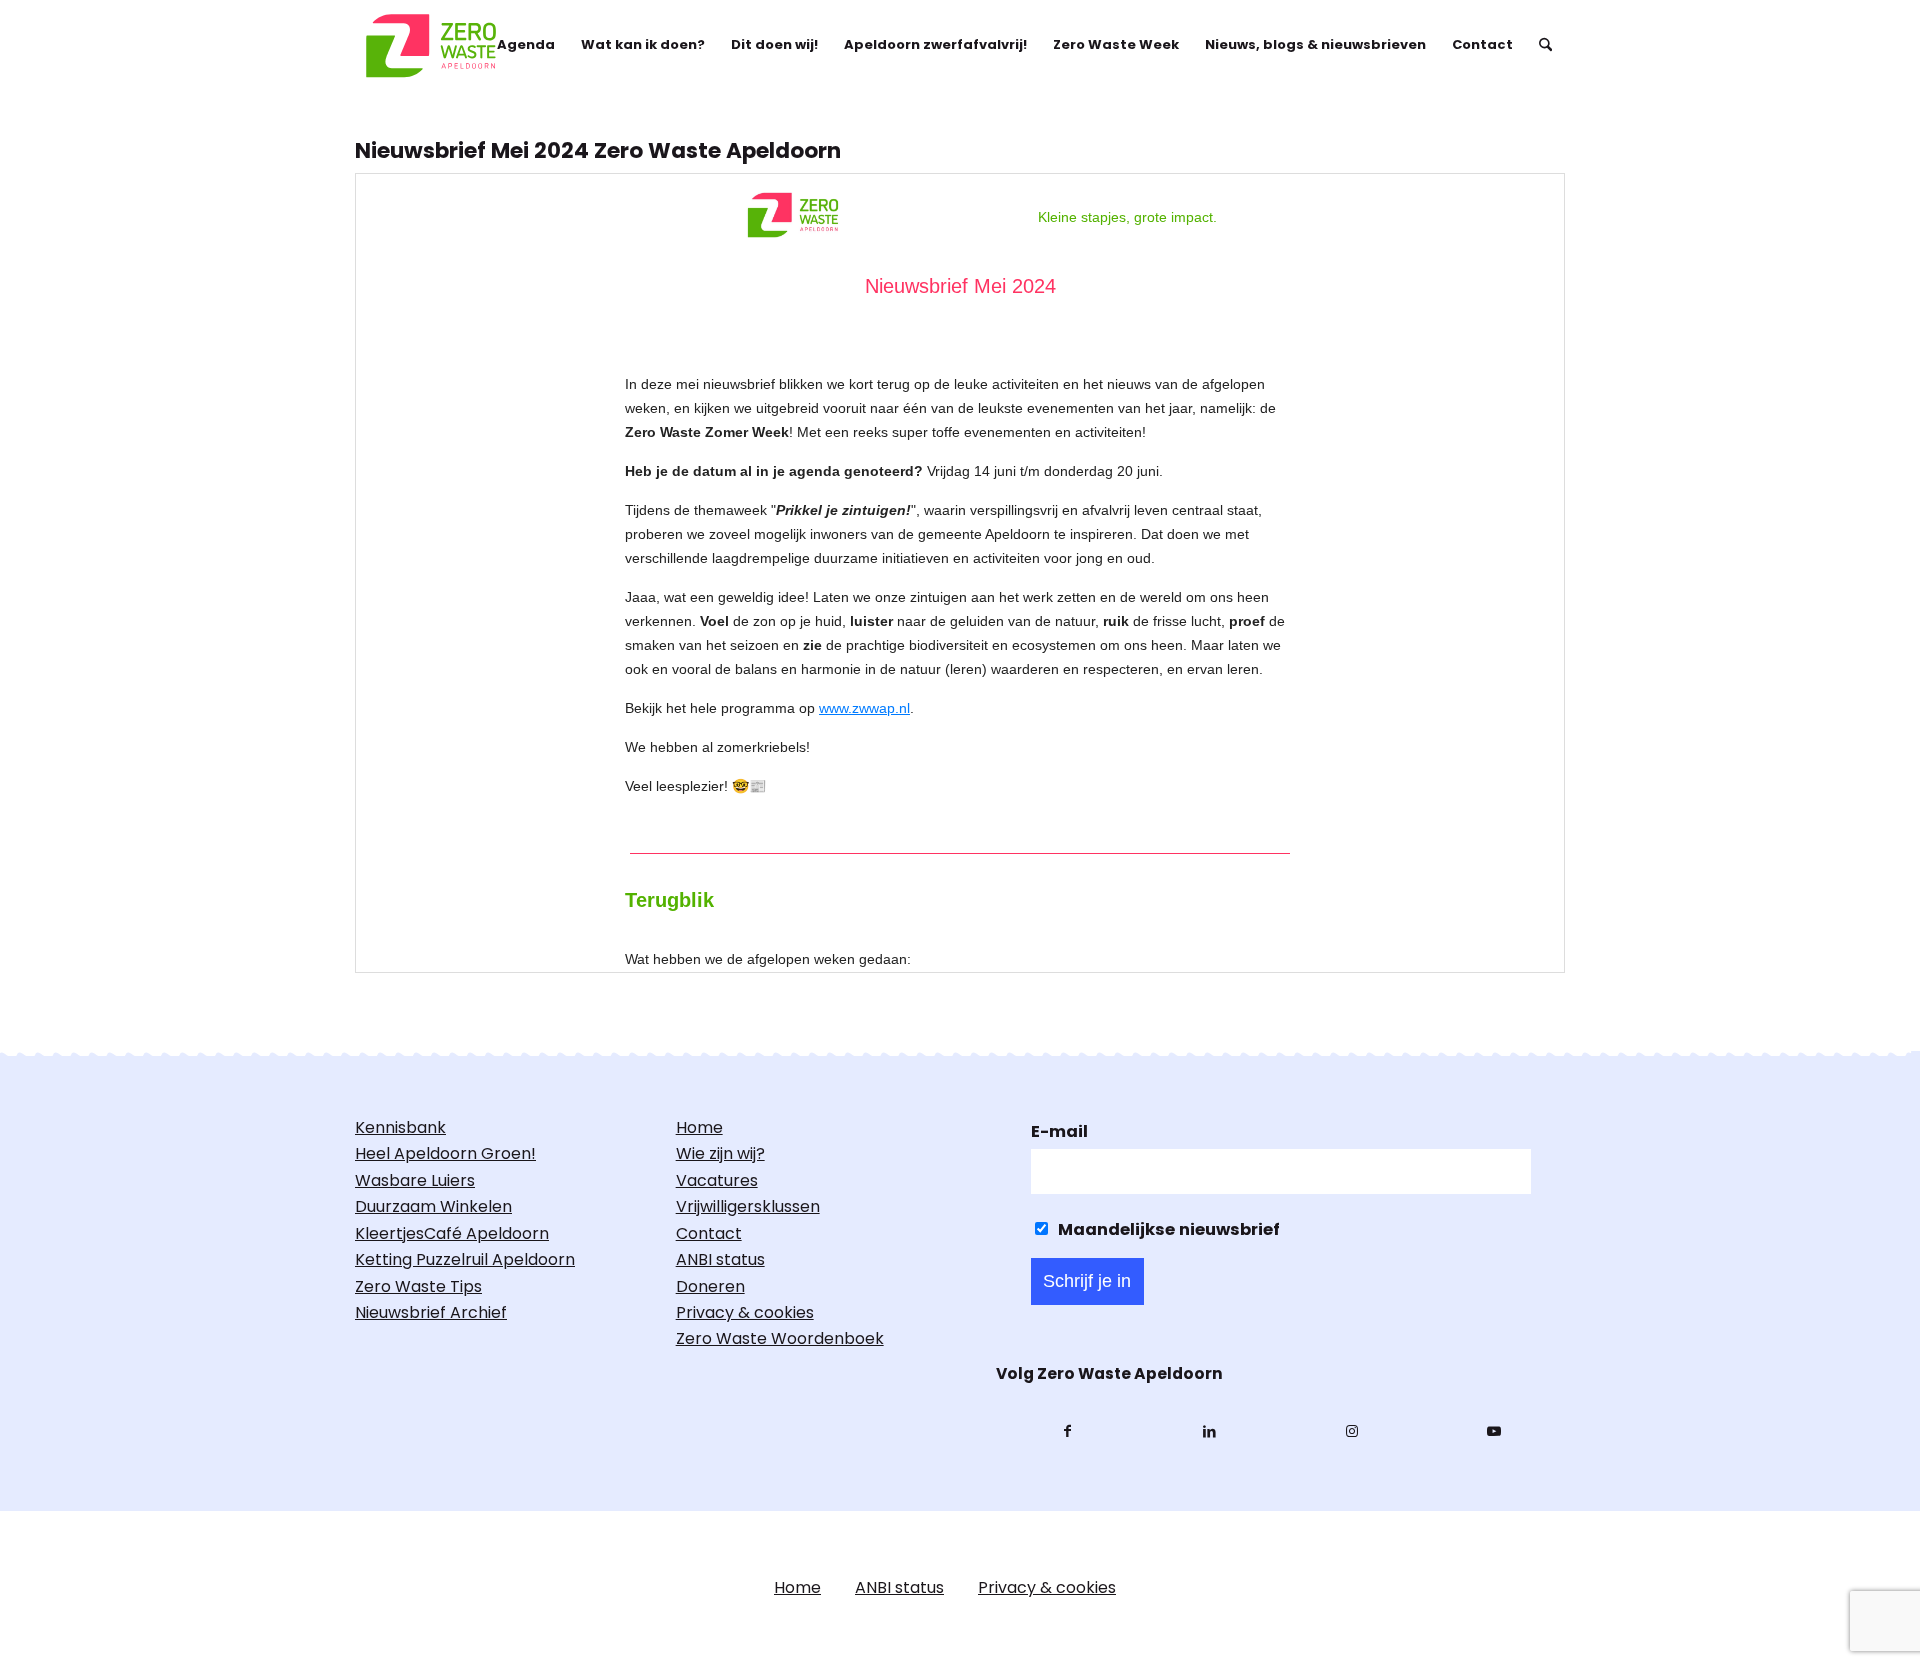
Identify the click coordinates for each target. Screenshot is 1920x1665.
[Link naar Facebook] (1067, 1432)
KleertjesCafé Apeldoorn (452, 1233)
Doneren (710, 1286)
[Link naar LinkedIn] (1209, 1432)
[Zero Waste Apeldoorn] (433, 45)
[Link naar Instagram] (1352, 1432)
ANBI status (720, 1259)
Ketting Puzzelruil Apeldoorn (465, 1259)
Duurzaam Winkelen (433, 1206)
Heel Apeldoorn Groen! (445, 1153)
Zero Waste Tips (418, 1286)
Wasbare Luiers (415, 1180)
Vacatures (717, 1180)
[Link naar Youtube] (1494, 1432)
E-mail (1059, 1131)
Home (699, 1127)
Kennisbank (400, 1127)
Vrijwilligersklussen (748, 1206)
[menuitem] (526, 45)
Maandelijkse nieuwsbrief (1167, 1229)
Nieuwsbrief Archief (431, 1312)
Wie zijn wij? (720, 1153)
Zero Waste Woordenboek (780, 1338)
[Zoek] (1545, 45)
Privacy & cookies (745, 1312)
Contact (709, 1233)
